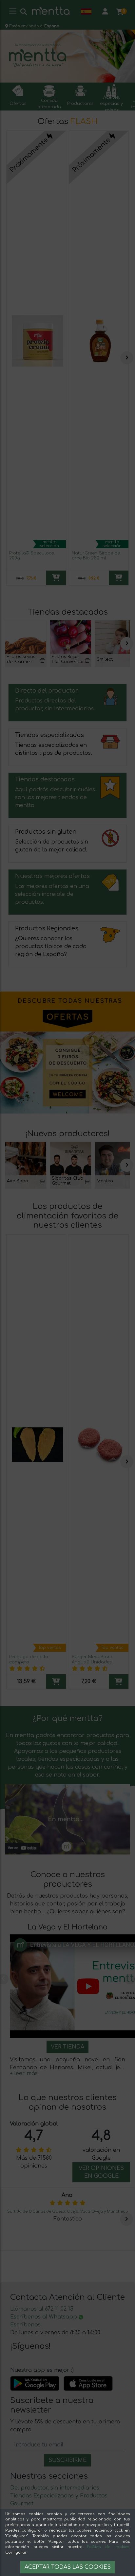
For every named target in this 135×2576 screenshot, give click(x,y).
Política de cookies (108, 2547)
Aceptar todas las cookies (68, 2567)
